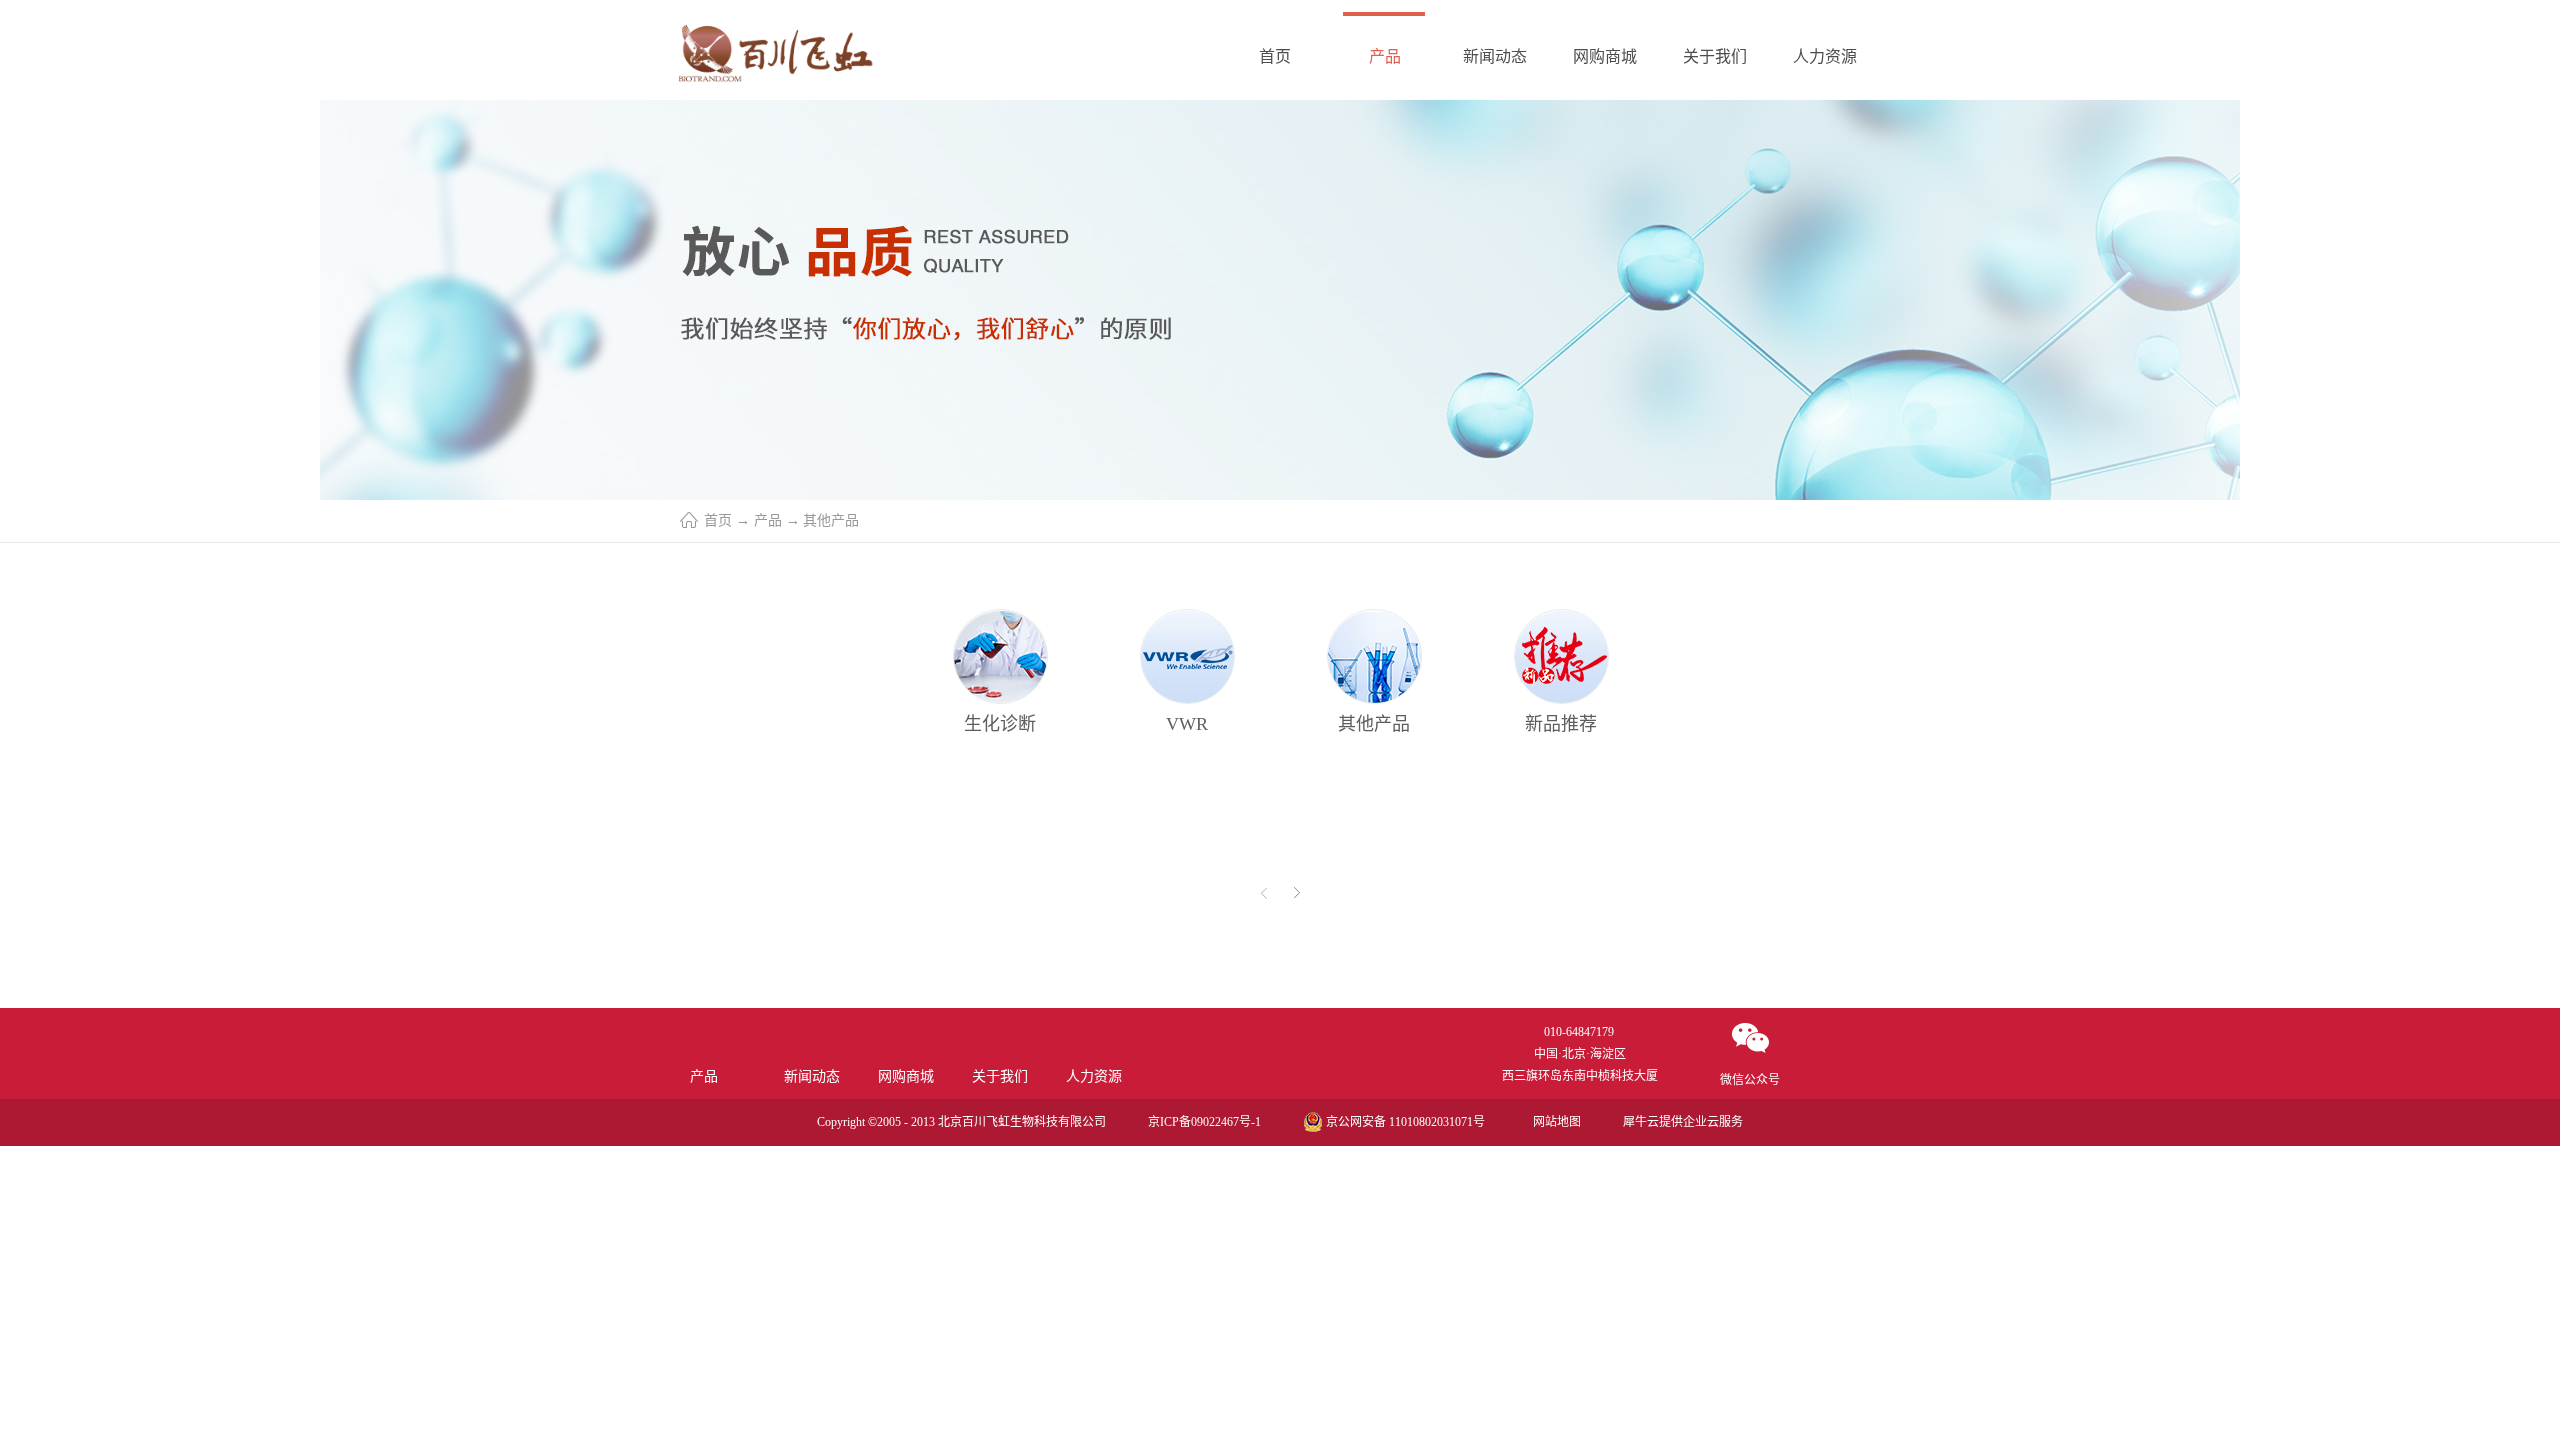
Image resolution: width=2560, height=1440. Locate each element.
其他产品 (831, 520)
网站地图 (1554, 1122)
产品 (768, 520)
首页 (1275, 56)
